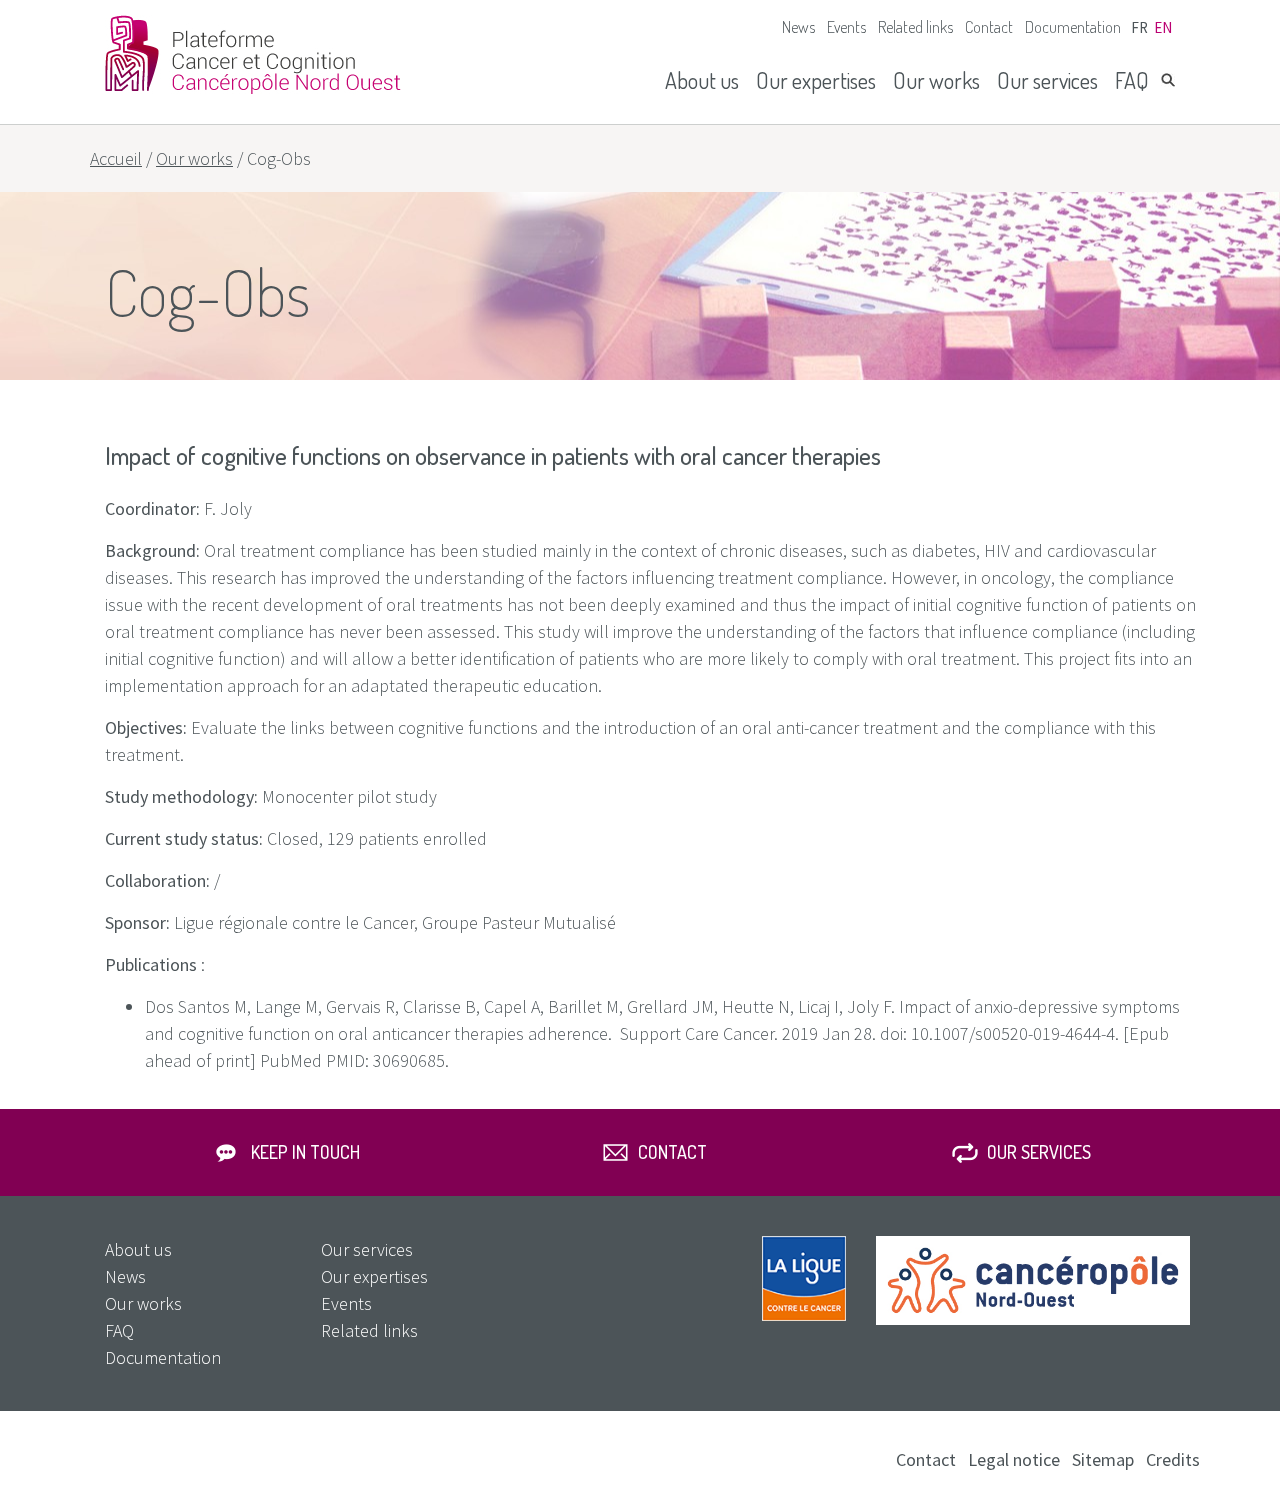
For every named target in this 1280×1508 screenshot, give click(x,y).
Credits (1173, 1459)
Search (1168, 80)
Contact (989, 27)
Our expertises (816, 80)
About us (702, 80)
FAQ (1132, 80)
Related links (915, 27)
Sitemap (1103, 1459)
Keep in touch (305, 1152)
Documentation (1073, 27)
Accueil (116, 158)
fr (1139, 27)
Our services (1047, 80)
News (798, 27)
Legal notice (1014, 1459)
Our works (936, 80)
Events (846, 27)
